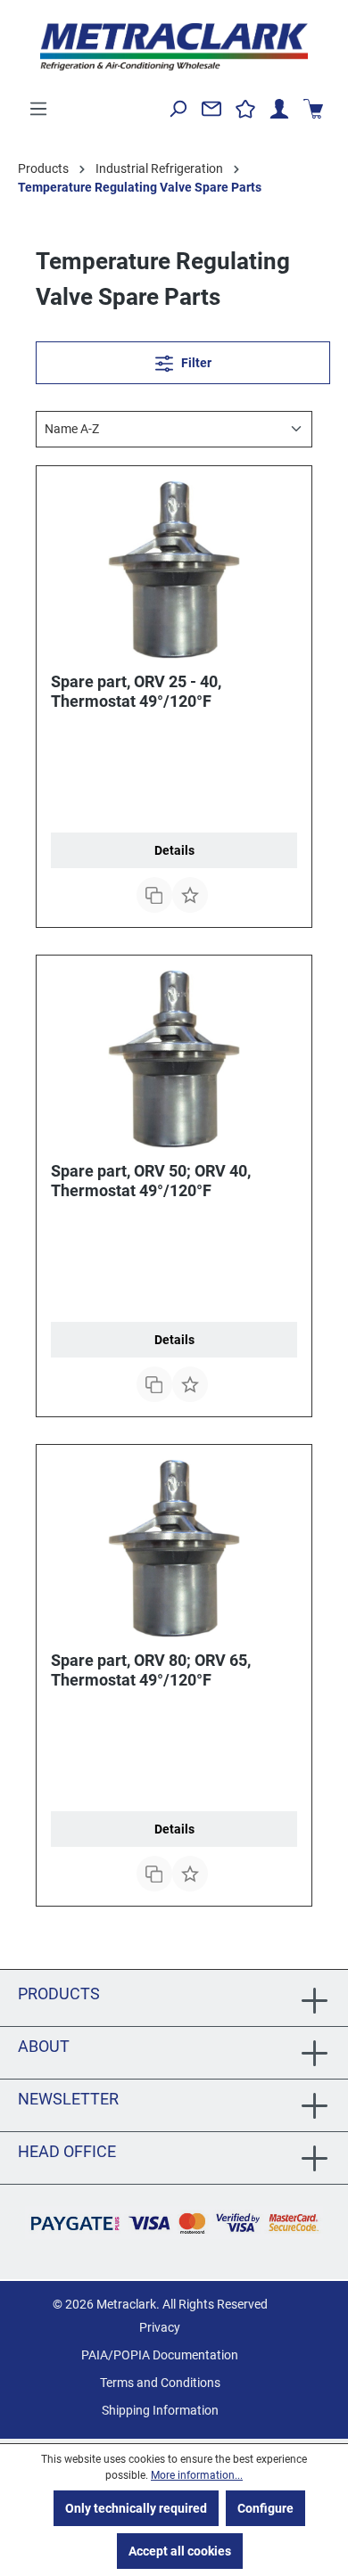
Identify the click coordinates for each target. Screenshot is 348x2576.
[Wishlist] (245, 109)
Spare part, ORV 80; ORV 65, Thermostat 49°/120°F (151, 1670)
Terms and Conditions (160, 2383)
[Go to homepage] (174, 47)
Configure (265, 2508)
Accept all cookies (180, 2551)
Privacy (160, 2327)
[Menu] (38, 109)
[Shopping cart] (313, 109)
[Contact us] (211, 109)
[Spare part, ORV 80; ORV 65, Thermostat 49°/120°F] (174, 1548)
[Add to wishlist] (190, 895)
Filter (195, 363)
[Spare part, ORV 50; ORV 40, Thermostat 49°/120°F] (174, 1059)
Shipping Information (160, 2410)
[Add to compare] (154, 895)
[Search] (178, 109)
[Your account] (279, 109)
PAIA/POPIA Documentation (160, 2355)
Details (174, 850)
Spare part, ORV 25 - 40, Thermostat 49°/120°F (136, 691)
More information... (197, 2475)
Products (59, 1994)
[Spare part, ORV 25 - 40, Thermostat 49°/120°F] (174, 570)
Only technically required (136, 2508)
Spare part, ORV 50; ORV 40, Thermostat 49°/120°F (151, 1181)
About (44, 2046)
